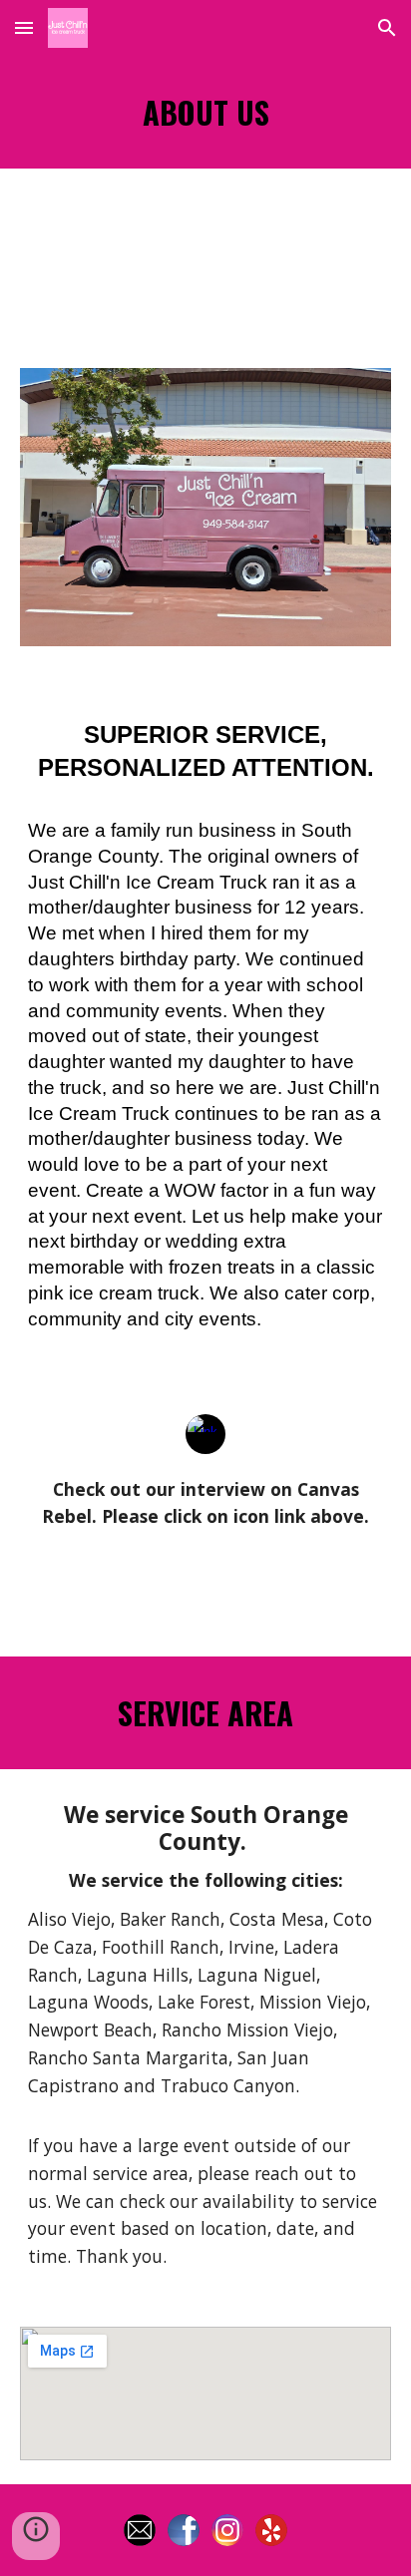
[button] (24, 27)
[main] (205, 112)
